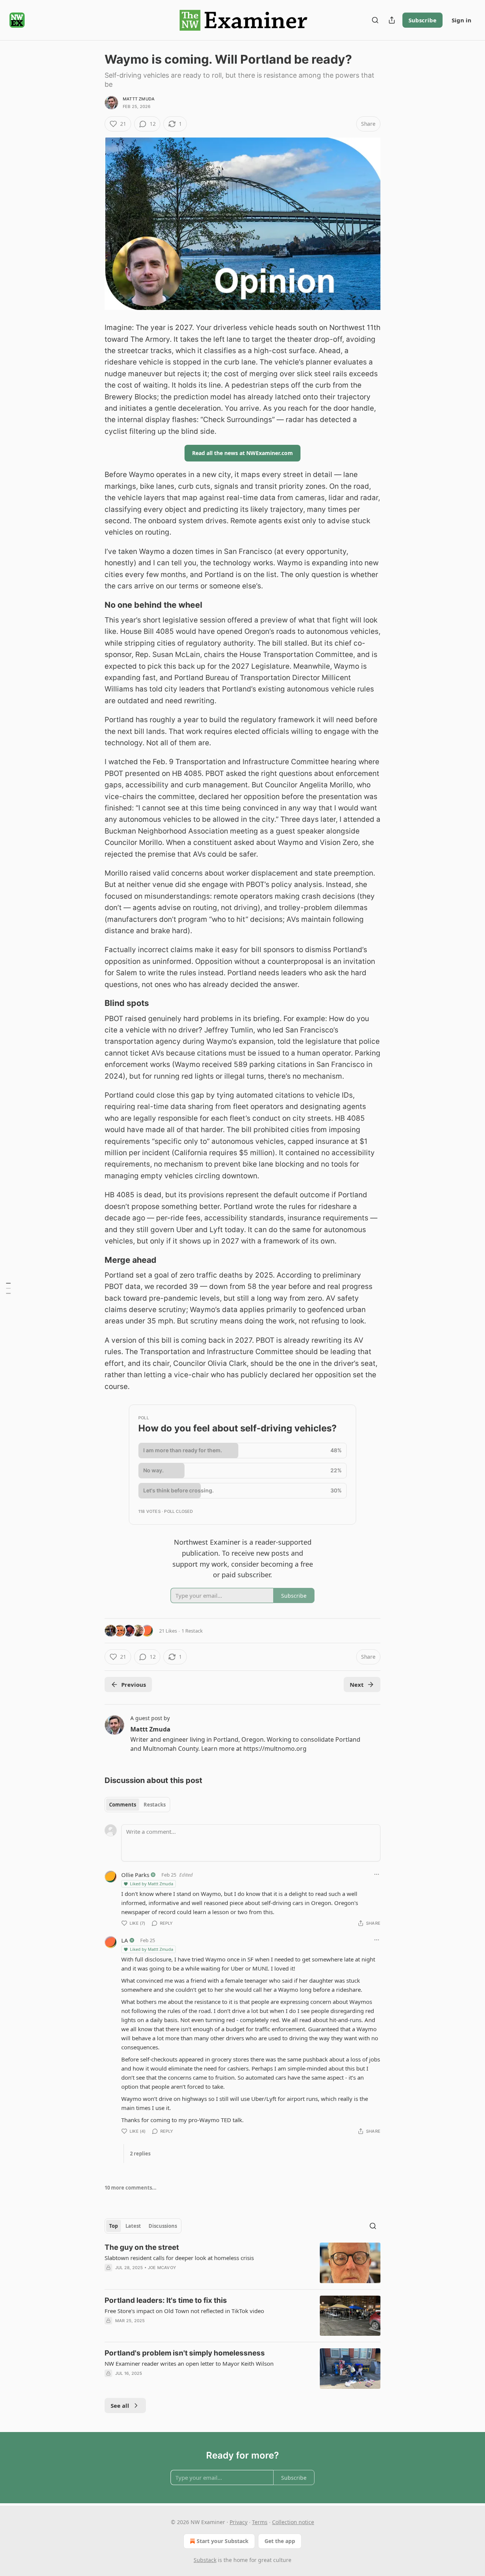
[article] (242, 2263)
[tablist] (137, 1805)
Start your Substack (223, 2541)
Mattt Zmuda (139, 99)
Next (357, 1684)
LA (125, 1940)
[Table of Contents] (8, 1288)
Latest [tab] (133, 2226)
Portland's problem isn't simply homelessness (185, 2353)
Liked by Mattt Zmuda (152, 1884)
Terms (260, 2522)
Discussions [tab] (163, 2226)
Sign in (462, 20)
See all (120, 2406)
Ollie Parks (135, 1875)
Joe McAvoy (162, 2268)
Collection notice (293, 2522)
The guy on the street (142, 2247)
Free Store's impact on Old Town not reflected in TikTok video (184, 2311)
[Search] (375, 20)
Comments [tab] (123, 1805)
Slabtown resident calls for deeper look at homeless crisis (179, 2258)
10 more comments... (131, 2188)
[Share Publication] (392, 20)
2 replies (140, 2154)
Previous (134, 1684)
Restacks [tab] (155, 1805)
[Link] (94, 605)
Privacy (239, 2522)
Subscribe (422, 20)
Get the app (280, 2541)
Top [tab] (113, 2226)
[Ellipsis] (377, 1874)
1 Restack (192, 1631)
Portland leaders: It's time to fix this (166, 2300)
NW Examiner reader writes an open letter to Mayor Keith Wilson (189, 2363)
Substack (205, 2560)
